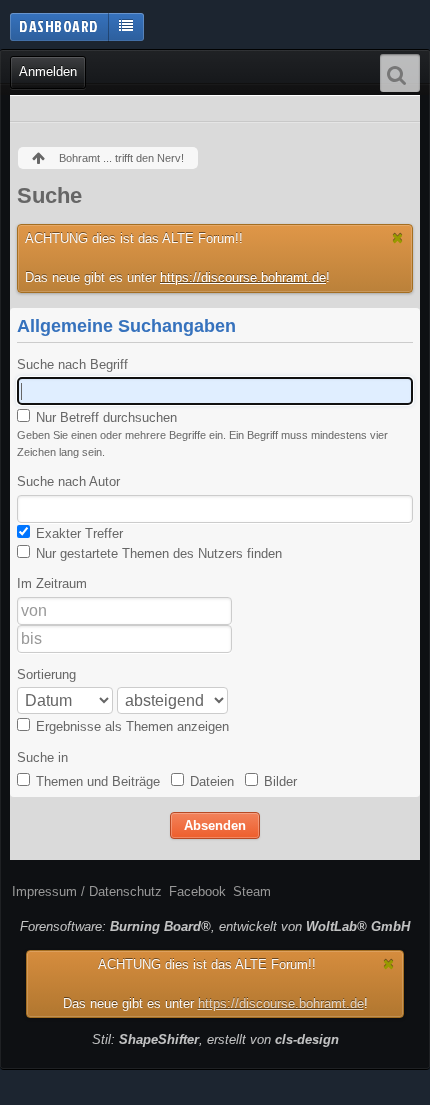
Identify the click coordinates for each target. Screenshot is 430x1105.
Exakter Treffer (77, 533)
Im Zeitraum (52, 583)
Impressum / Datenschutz (87, 891)
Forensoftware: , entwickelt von (215, 926)
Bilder (278, 781)
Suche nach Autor (68, 481)
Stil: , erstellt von (215, 1039)
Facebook (197, 891)
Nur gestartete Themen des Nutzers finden (157, 553)
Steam (252, 891)
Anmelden (48, 71)
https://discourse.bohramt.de (243, 277)
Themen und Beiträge (96, 781)
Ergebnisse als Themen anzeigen (130, 726)
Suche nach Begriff (72, 364)
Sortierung (46, 674)
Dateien (210, 781)
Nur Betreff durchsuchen (104, 417)
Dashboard (59, 26)
